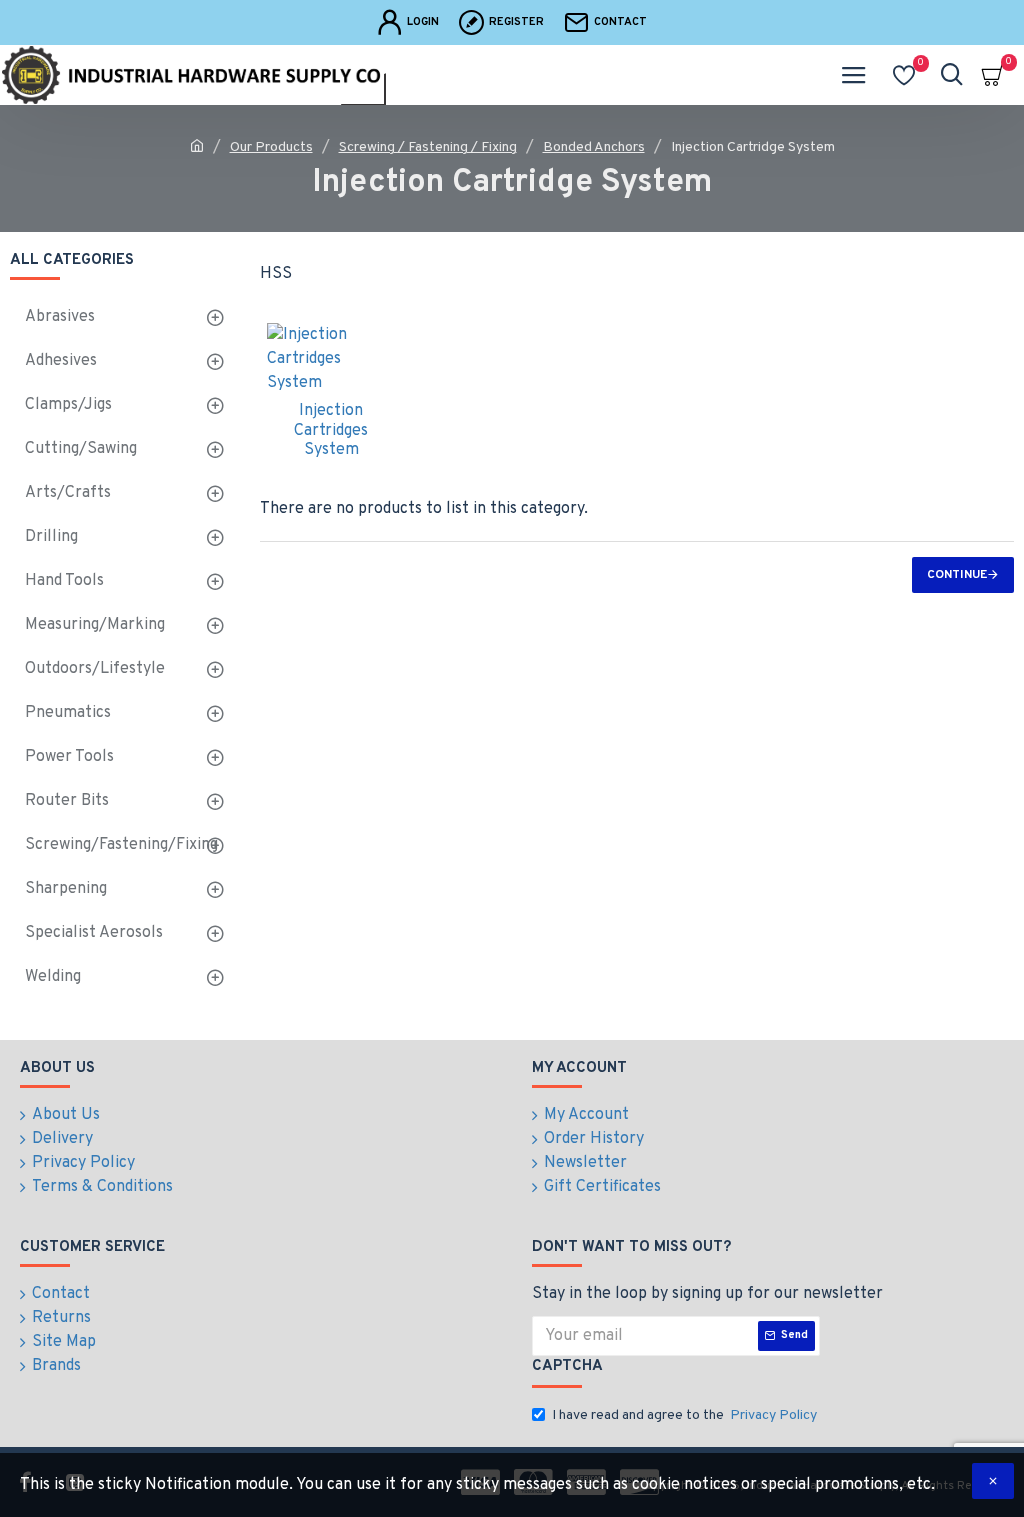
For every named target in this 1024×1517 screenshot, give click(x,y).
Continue (957, 575)
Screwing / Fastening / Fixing (428, 147)
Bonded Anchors (594, 147)
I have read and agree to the (684, 1415)
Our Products (271, 147)
